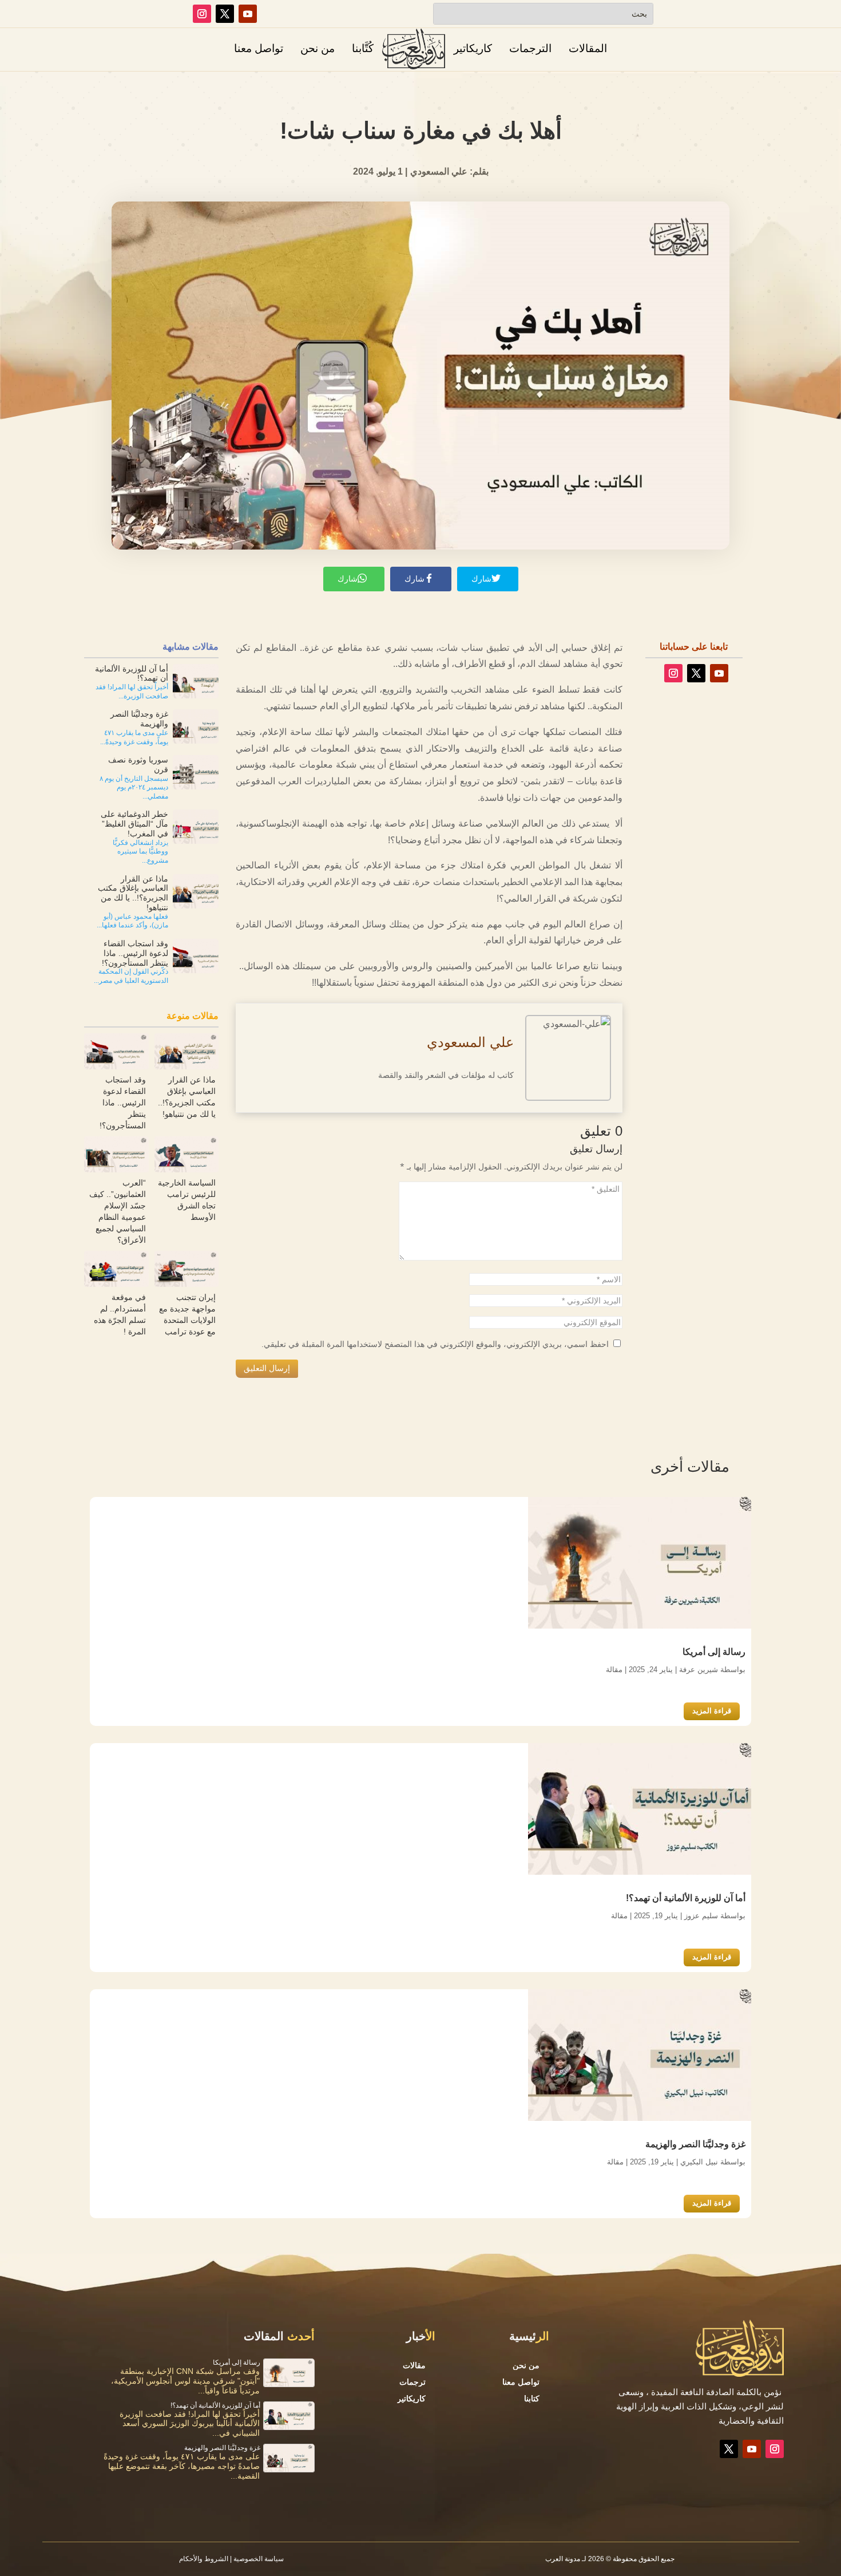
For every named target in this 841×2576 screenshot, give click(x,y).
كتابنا (532, 2399)
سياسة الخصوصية (259, 2559)
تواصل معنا (259, 48)
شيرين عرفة (699, 1669)
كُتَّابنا (363, 48)
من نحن (318, 48)
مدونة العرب (563, 2559)
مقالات (414, 2365)
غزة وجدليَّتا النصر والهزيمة (695, 2144)
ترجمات (412, 2382)
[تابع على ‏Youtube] (248, 14)
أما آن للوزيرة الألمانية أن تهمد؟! (686, 1897)
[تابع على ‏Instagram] (202, 14)
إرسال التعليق (267, 1368)
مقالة (614, 1669)
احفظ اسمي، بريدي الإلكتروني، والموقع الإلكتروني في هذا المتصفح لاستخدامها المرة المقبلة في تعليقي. (435, 1344)
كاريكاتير (473, 48)
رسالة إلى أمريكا (714, 1651)
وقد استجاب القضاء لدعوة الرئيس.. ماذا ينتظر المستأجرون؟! (123, 1103)
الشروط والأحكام (204, 2559)
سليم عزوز (701, 1915)
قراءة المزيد (712, 1711)
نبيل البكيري (699, 2161)
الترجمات (530, 48)
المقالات (588, 48)
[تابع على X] (225, 14)
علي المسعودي (470, 1042)
